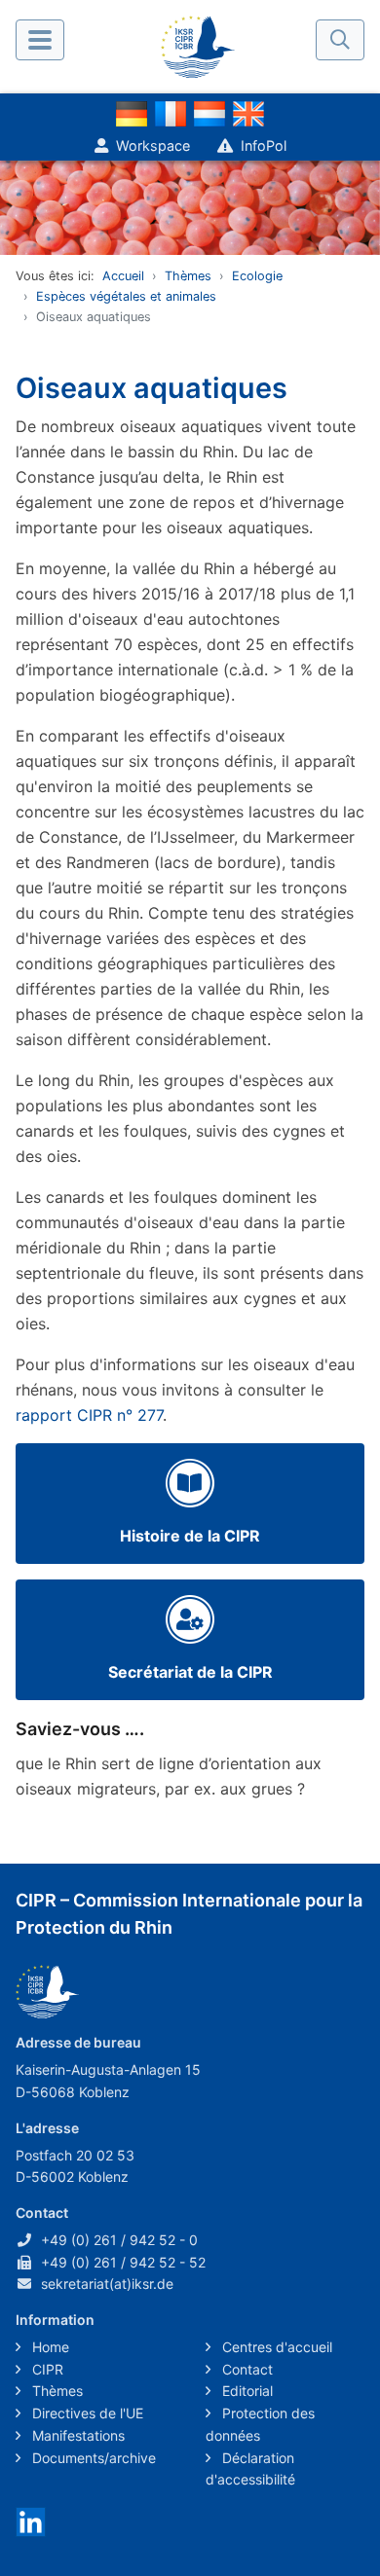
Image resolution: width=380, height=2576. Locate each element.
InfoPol (264, 145)
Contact (246, 2369)
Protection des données (260, 2424)
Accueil (123, 276)
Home (49, 2347)
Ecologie (257, 276)
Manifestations (76, 2435)
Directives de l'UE (86, 2413)
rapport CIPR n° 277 (89, 1415)
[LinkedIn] (31, 2521)
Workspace (153, 145)
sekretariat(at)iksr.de (107, 2284)
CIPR (46, 2369)
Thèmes (188, 276)
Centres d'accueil (275, 2347)
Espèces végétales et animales (126, 296)
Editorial (246, 2391)
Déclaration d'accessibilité (250, 2469)
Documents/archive (92, 2458)
